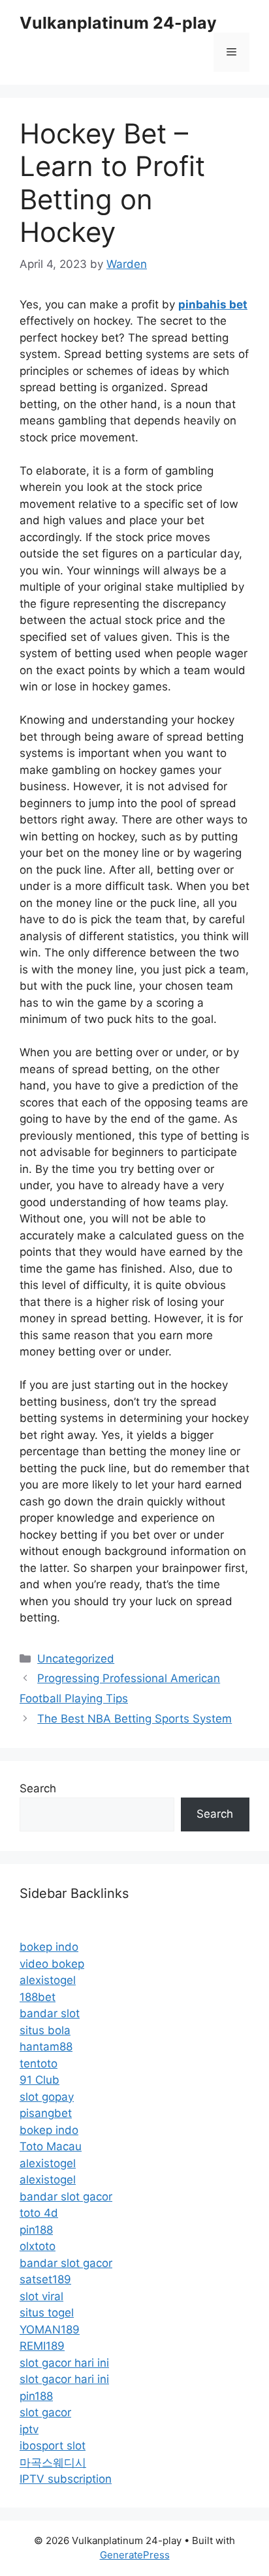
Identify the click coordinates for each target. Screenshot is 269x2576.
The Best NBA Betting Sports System (134, 1719)
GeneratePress (135, 2555)
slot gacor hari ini (64, 2363)
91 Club (40, 2080)
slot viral (41, 2296)
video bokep (52, 1964)
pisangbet (46, 2113)
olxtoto (38, 2246)
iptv (29, 2429)
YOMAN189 (50, 2330)
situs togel (47, 2313)
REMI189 (42, 2346)
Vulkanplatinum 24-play (118, 23)
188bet (38, 1997)
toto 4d (39, 2213)
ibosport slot (53, 2446)
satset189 (45, 2279)
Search (38, 1788)
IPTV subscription (66, 2479)
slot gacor (45, 2412)
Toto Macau (51, 2146)
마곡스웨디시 (53, 2463)
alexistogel (48, 1980)
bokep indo (49, 1947)
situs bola (45, 2030)
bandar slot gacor (66, 2197)
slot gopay (47, 2097)
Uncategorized (76, 1659)
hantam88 (46, 2047)
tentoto (39, 2064)
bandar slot (50, 2013)
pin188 (36, 2230)
